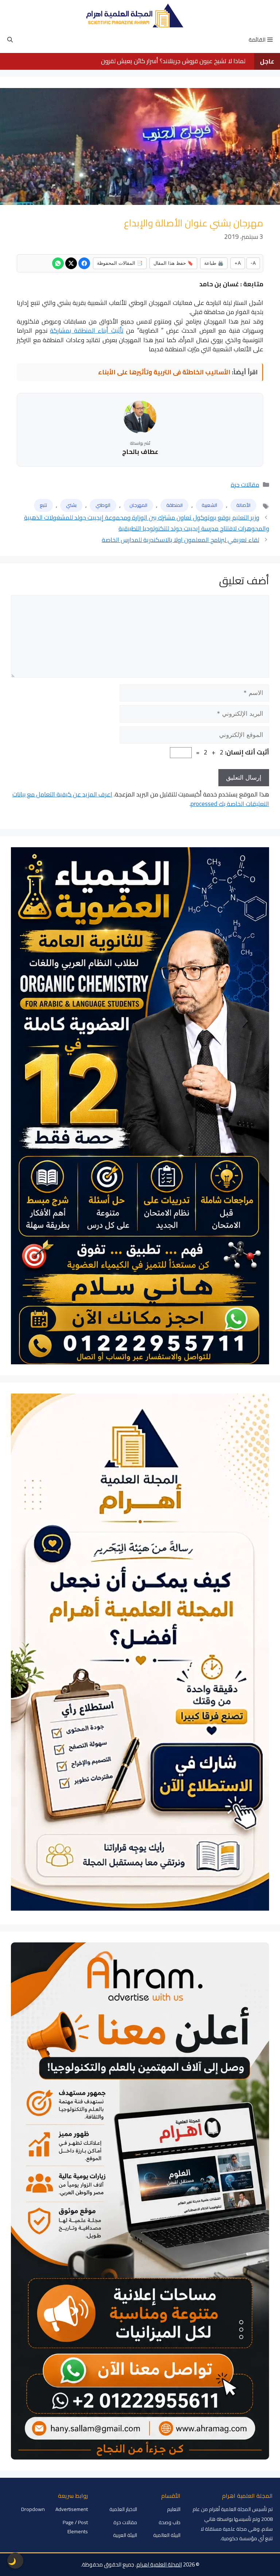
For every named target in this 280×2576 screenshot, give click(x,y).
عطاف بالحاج (140, 452)
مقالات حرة (245, 485)
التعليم (174, 2509)
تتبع (43, 505)
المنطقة (174, 505)
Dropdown (33, 2509)
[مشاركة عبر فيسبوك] (84, 263)
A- (253, 263)
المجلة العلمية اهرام (159, 2564)
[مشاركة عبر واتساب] (58, 263)
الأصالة (243, 505)
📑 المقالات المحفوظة (120, 263)
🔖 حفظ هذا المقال (173, 263)
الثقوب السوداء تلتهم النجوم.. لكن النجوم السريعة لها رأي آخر (172, 61)
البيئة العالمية (167, 2535)
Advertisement (72, 2509)
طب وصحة (170, 2522)
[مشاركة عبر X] (71, 263)
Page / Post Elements (75, 2527)
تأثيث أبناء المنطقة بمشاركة (87, 330)
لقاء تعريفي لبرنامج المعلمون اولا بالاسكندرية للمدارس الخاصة (180, 540)
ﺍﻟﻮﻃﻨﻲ (103, 505)
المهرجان (138, 505)
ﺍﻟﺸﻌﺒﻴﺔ (209, 505)
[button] (10, 40)
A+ (238, 263)
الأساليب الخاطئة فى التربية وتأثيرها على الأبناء (164, 372)
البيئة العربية (125, 2535)
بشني (71, 505)
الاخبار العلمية (123, 2509)
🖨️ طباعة (214, 263)
